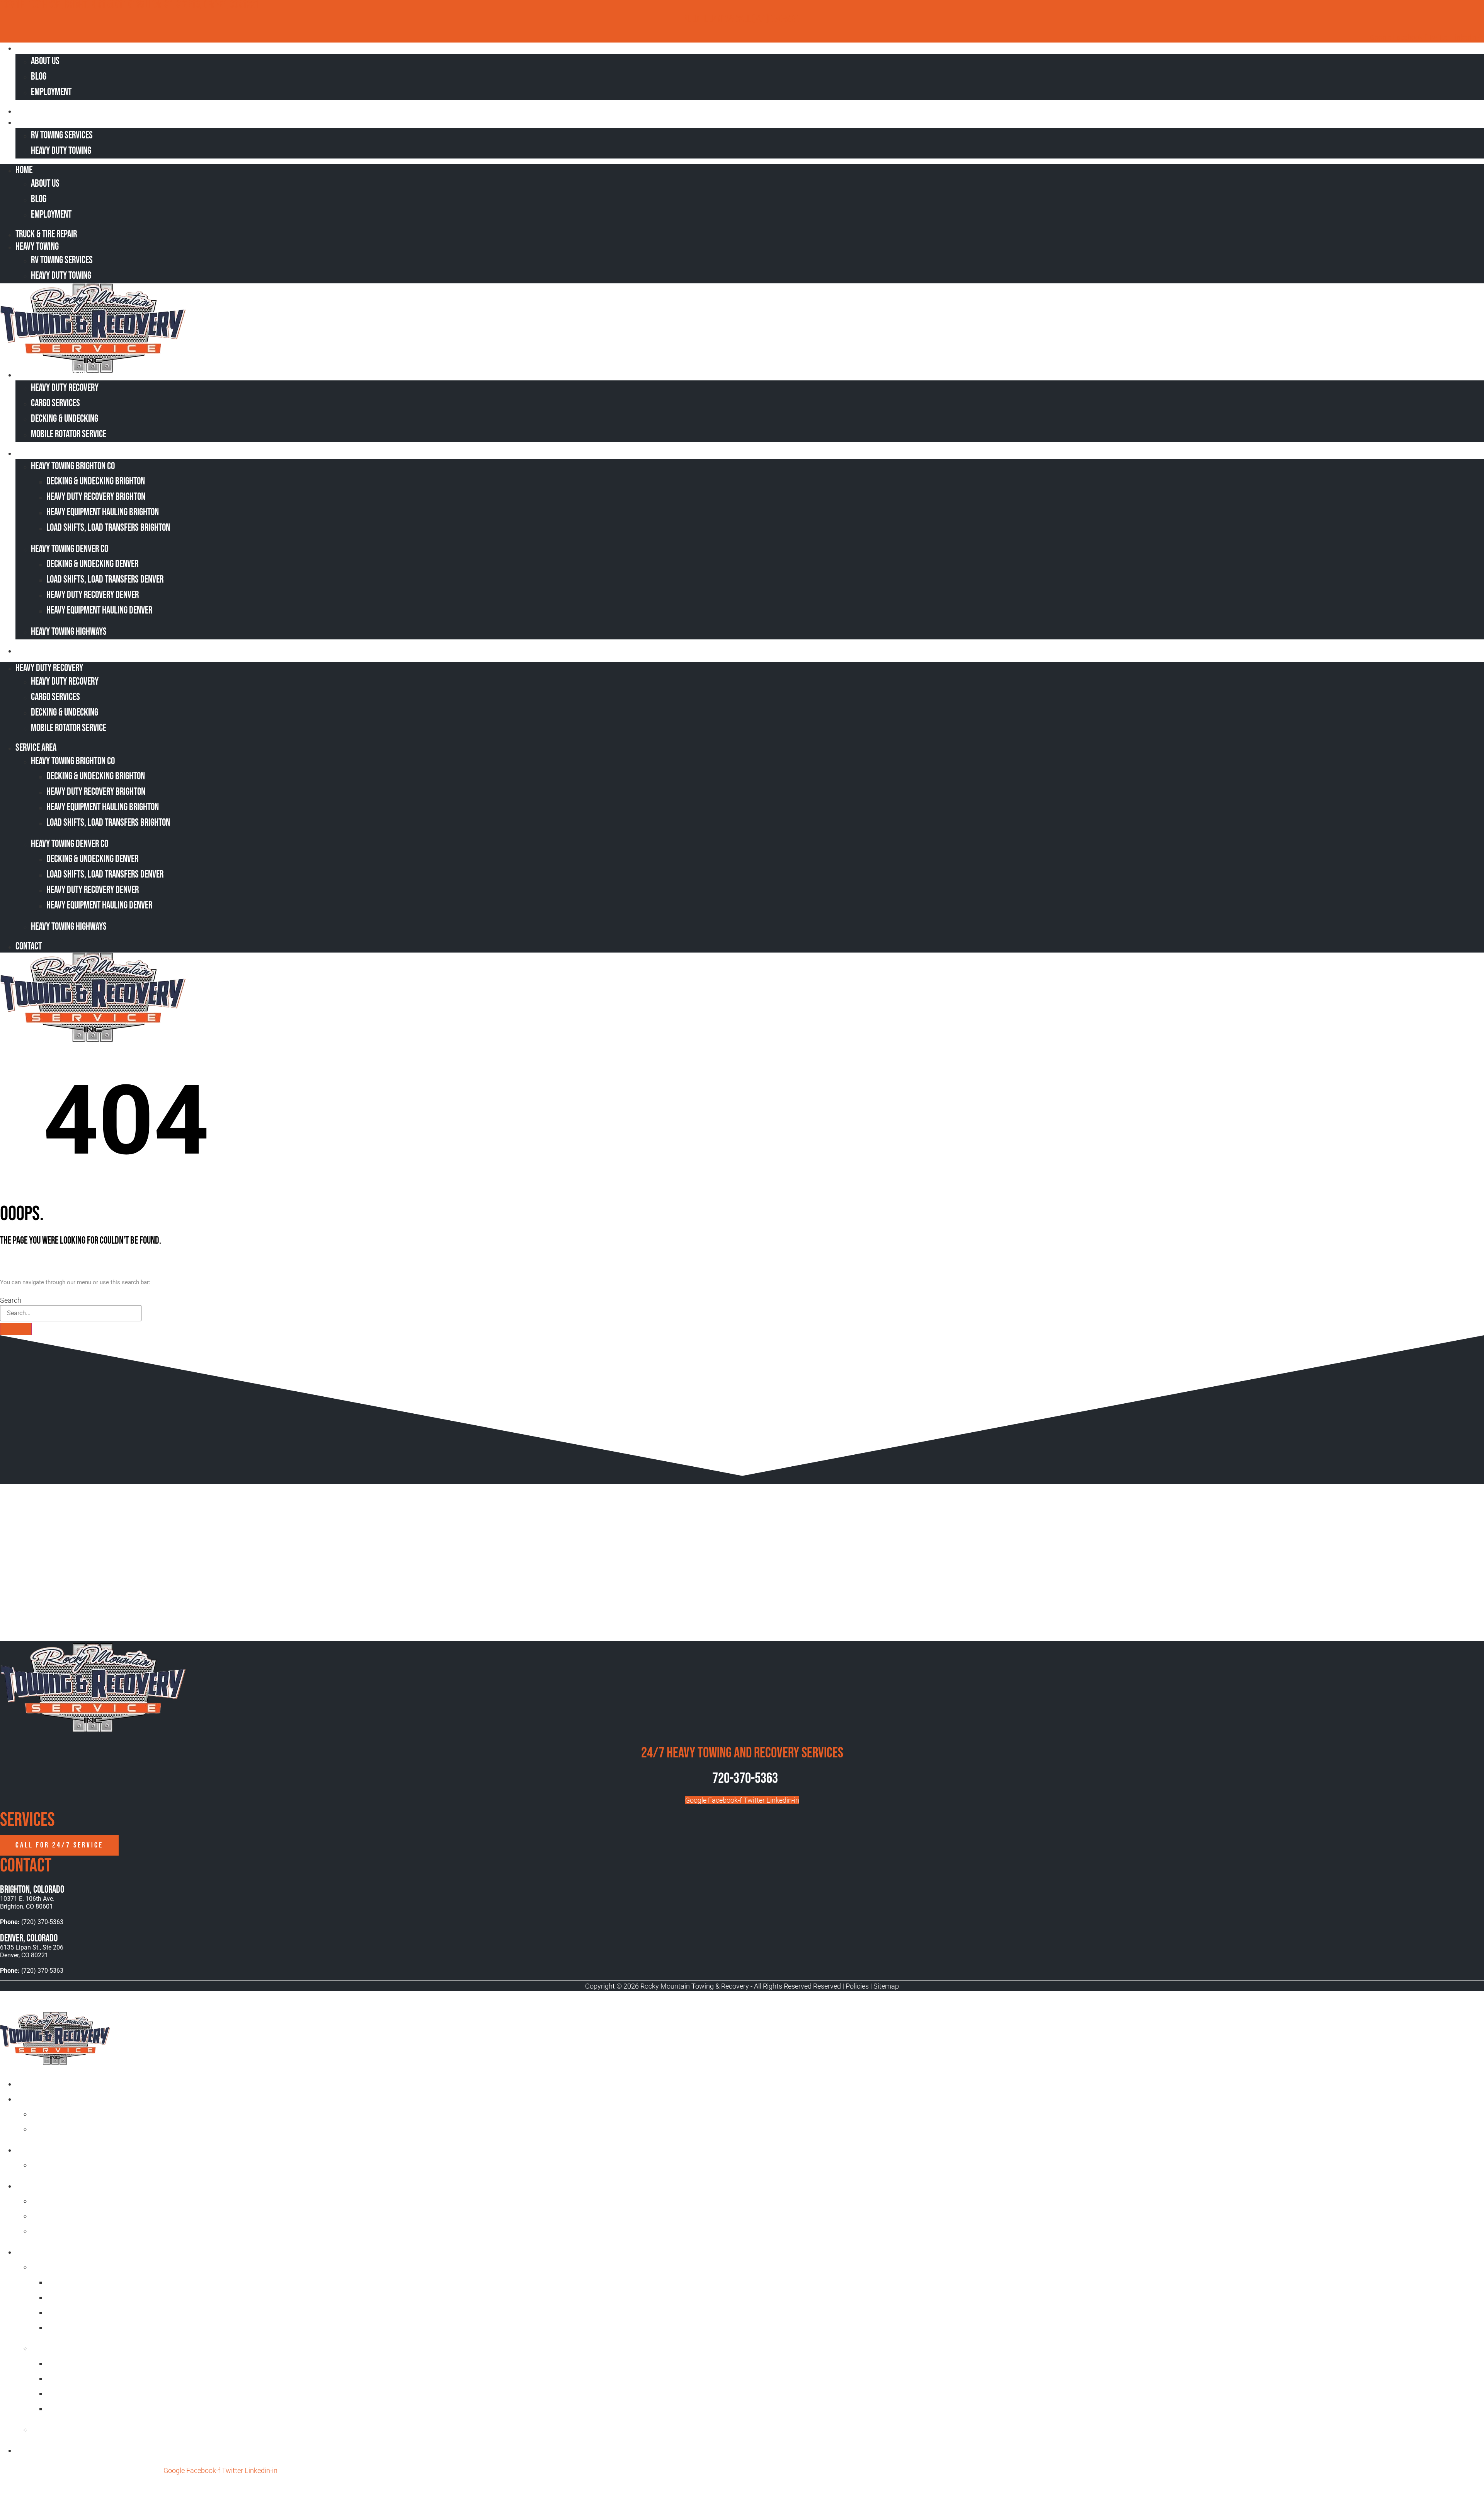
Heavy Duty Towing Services (60, 2150)
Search (11, 1300)
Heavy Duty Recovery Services (64, 2186)
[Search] (16, 1329)
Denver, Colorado (29, 1939)
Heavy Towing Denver (65, 2348)
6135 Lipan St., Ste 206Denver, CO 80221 (32, 1951)
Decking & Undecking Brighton (96, 481)
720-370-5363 (745, 1778)
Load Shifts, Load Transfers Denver (105, 580)
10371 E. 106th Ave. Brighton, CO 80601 (27, 1903)
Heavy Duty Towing (61, 151)
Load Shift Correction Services (82, 2201)
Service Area (41, 453)
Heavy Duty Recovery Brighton (96, 497)
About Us (45, 61)
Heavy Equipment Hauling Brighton (103, 512)
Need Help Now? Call (718, 20)
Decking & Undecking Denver (92, 564)
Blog (39, 77)
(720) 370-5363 (776, 20)
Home (29, 48)
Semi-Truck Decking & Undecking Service (96, 2216)
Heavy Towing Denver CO (70, 549)
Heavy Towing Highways (69, 632)
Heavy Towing (42, 122)
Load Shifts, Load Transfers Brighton (108, 528)
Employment (51, 92)
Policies (857, 1986)
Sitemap (886, 1986)
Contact (34, 650)
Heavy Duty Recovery (54, 374)
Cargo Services (55, 403)
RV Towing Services (62, 135)
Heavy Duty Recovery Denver (93, 595)
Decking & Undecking (65, 419)
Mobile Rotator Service (69, 434)
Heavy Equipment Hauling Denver (99, 611)
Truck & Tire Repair (51, 111)
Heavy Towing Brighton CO (73, 466)
